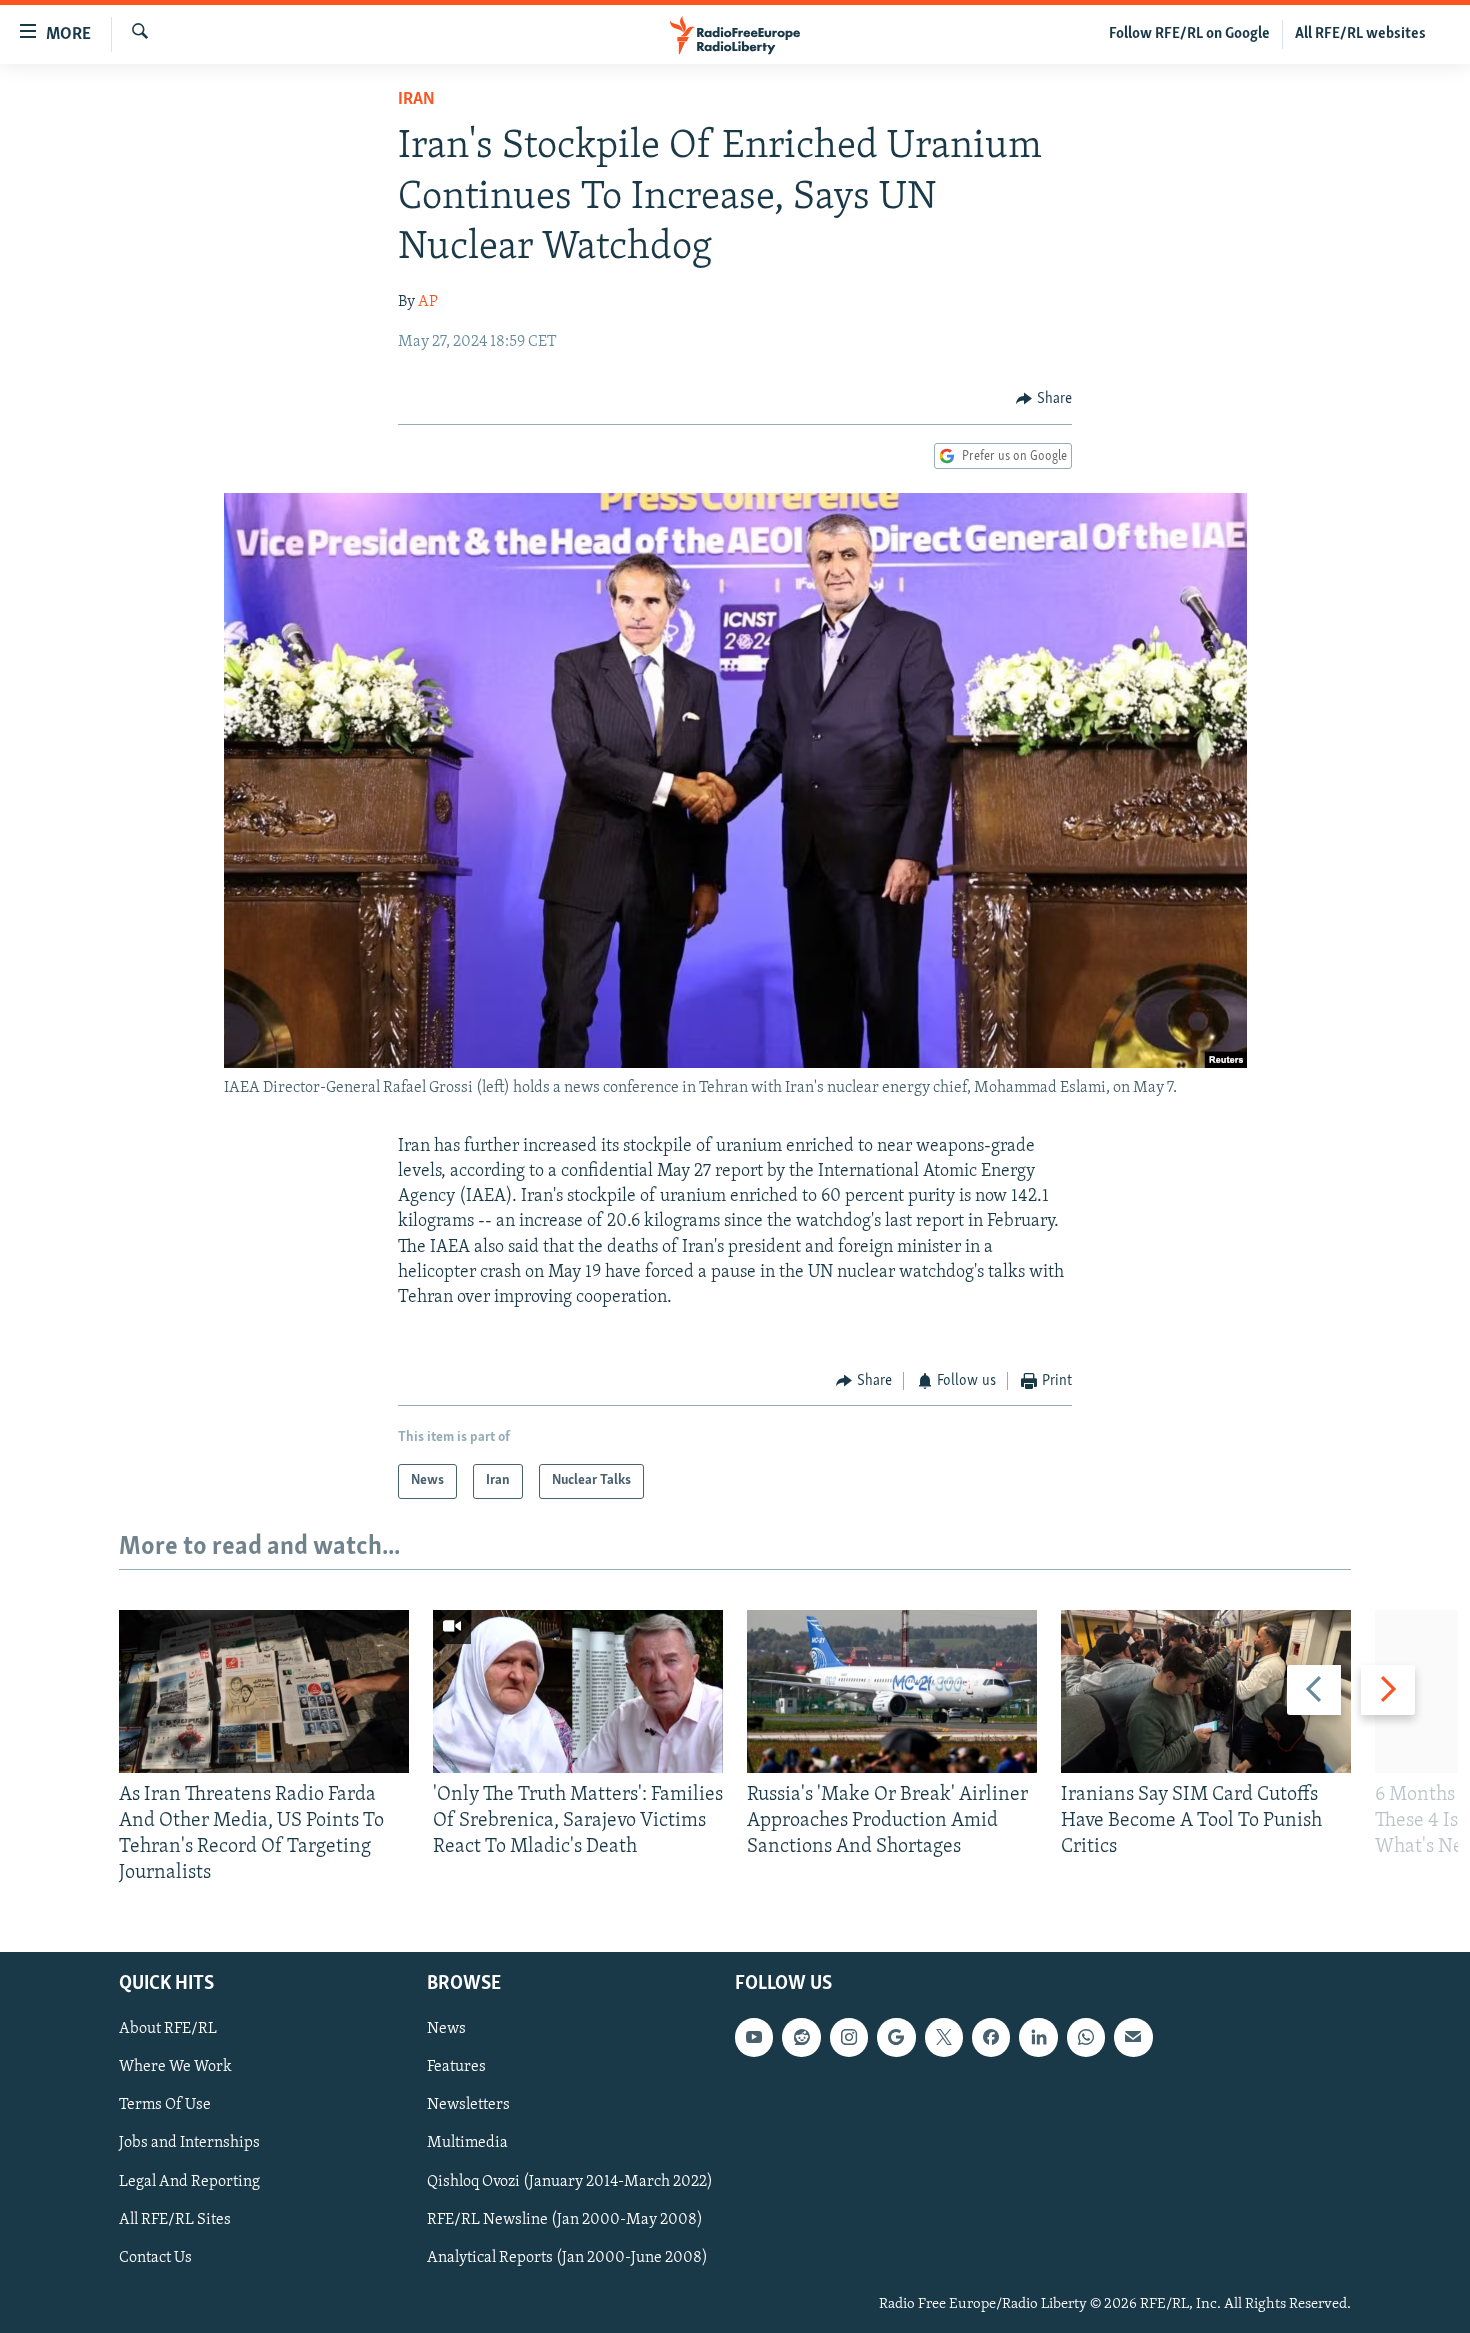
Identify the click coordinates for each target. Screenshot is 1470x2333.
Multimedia (467, 2143)
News (446, 2029)
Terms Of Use (165, 2105)
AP (428, 302)
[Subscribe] (1133, 2037)
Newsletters (468, 2105)
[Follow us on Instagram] (849, 2037)
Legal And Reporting (189, 2181)
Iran (416, 100)
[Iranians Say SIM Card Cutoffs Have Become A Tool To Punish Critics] (1206, 1691)
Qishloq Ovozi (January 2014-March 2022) (570, 2181)
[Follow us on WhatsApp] (1086, 2037)
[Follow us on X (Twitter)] (944, 2037)
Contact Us (155, 2257)
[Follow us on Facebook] (991, 2037)
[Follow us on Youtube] (754, 2037)
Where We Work (175, 2067)
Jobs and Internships (189, 2143)
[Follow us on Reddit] (801, 2037)
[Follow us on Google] (896, 2037)
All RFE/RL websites (1360, 34)
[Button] (1044, 399)
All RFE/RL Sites (175, 2219)
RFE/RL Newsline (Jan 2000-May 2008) (565, 2219)
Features (456, 2067)
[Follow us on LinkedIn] (1038, 2037)
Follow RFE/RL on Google (1189, 34)
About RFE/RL (168, 2029)
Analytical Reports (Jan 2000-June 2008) (567, 2257)
